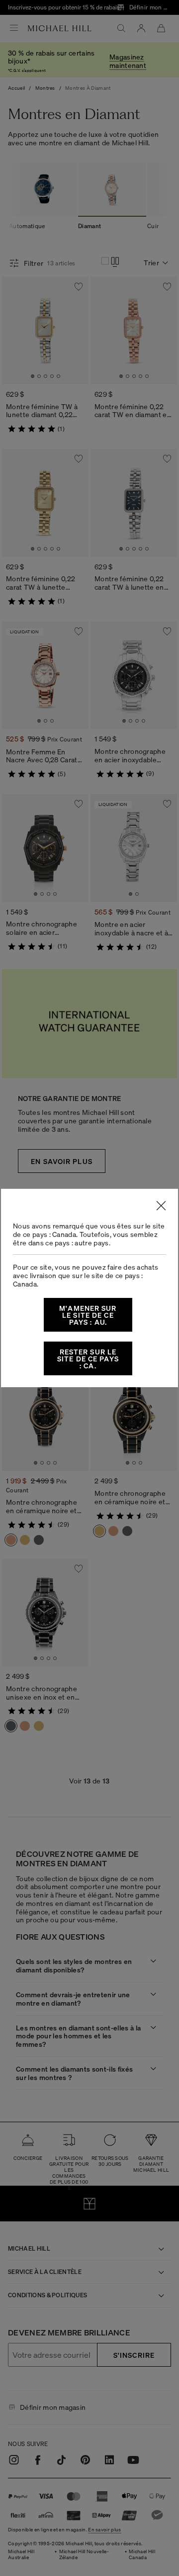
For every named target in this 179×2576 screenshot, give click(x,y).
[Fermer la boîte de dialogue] (161, 1206)
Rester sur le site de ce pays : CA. (88, 1358)
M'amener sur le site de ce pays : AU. (88, 1315)
